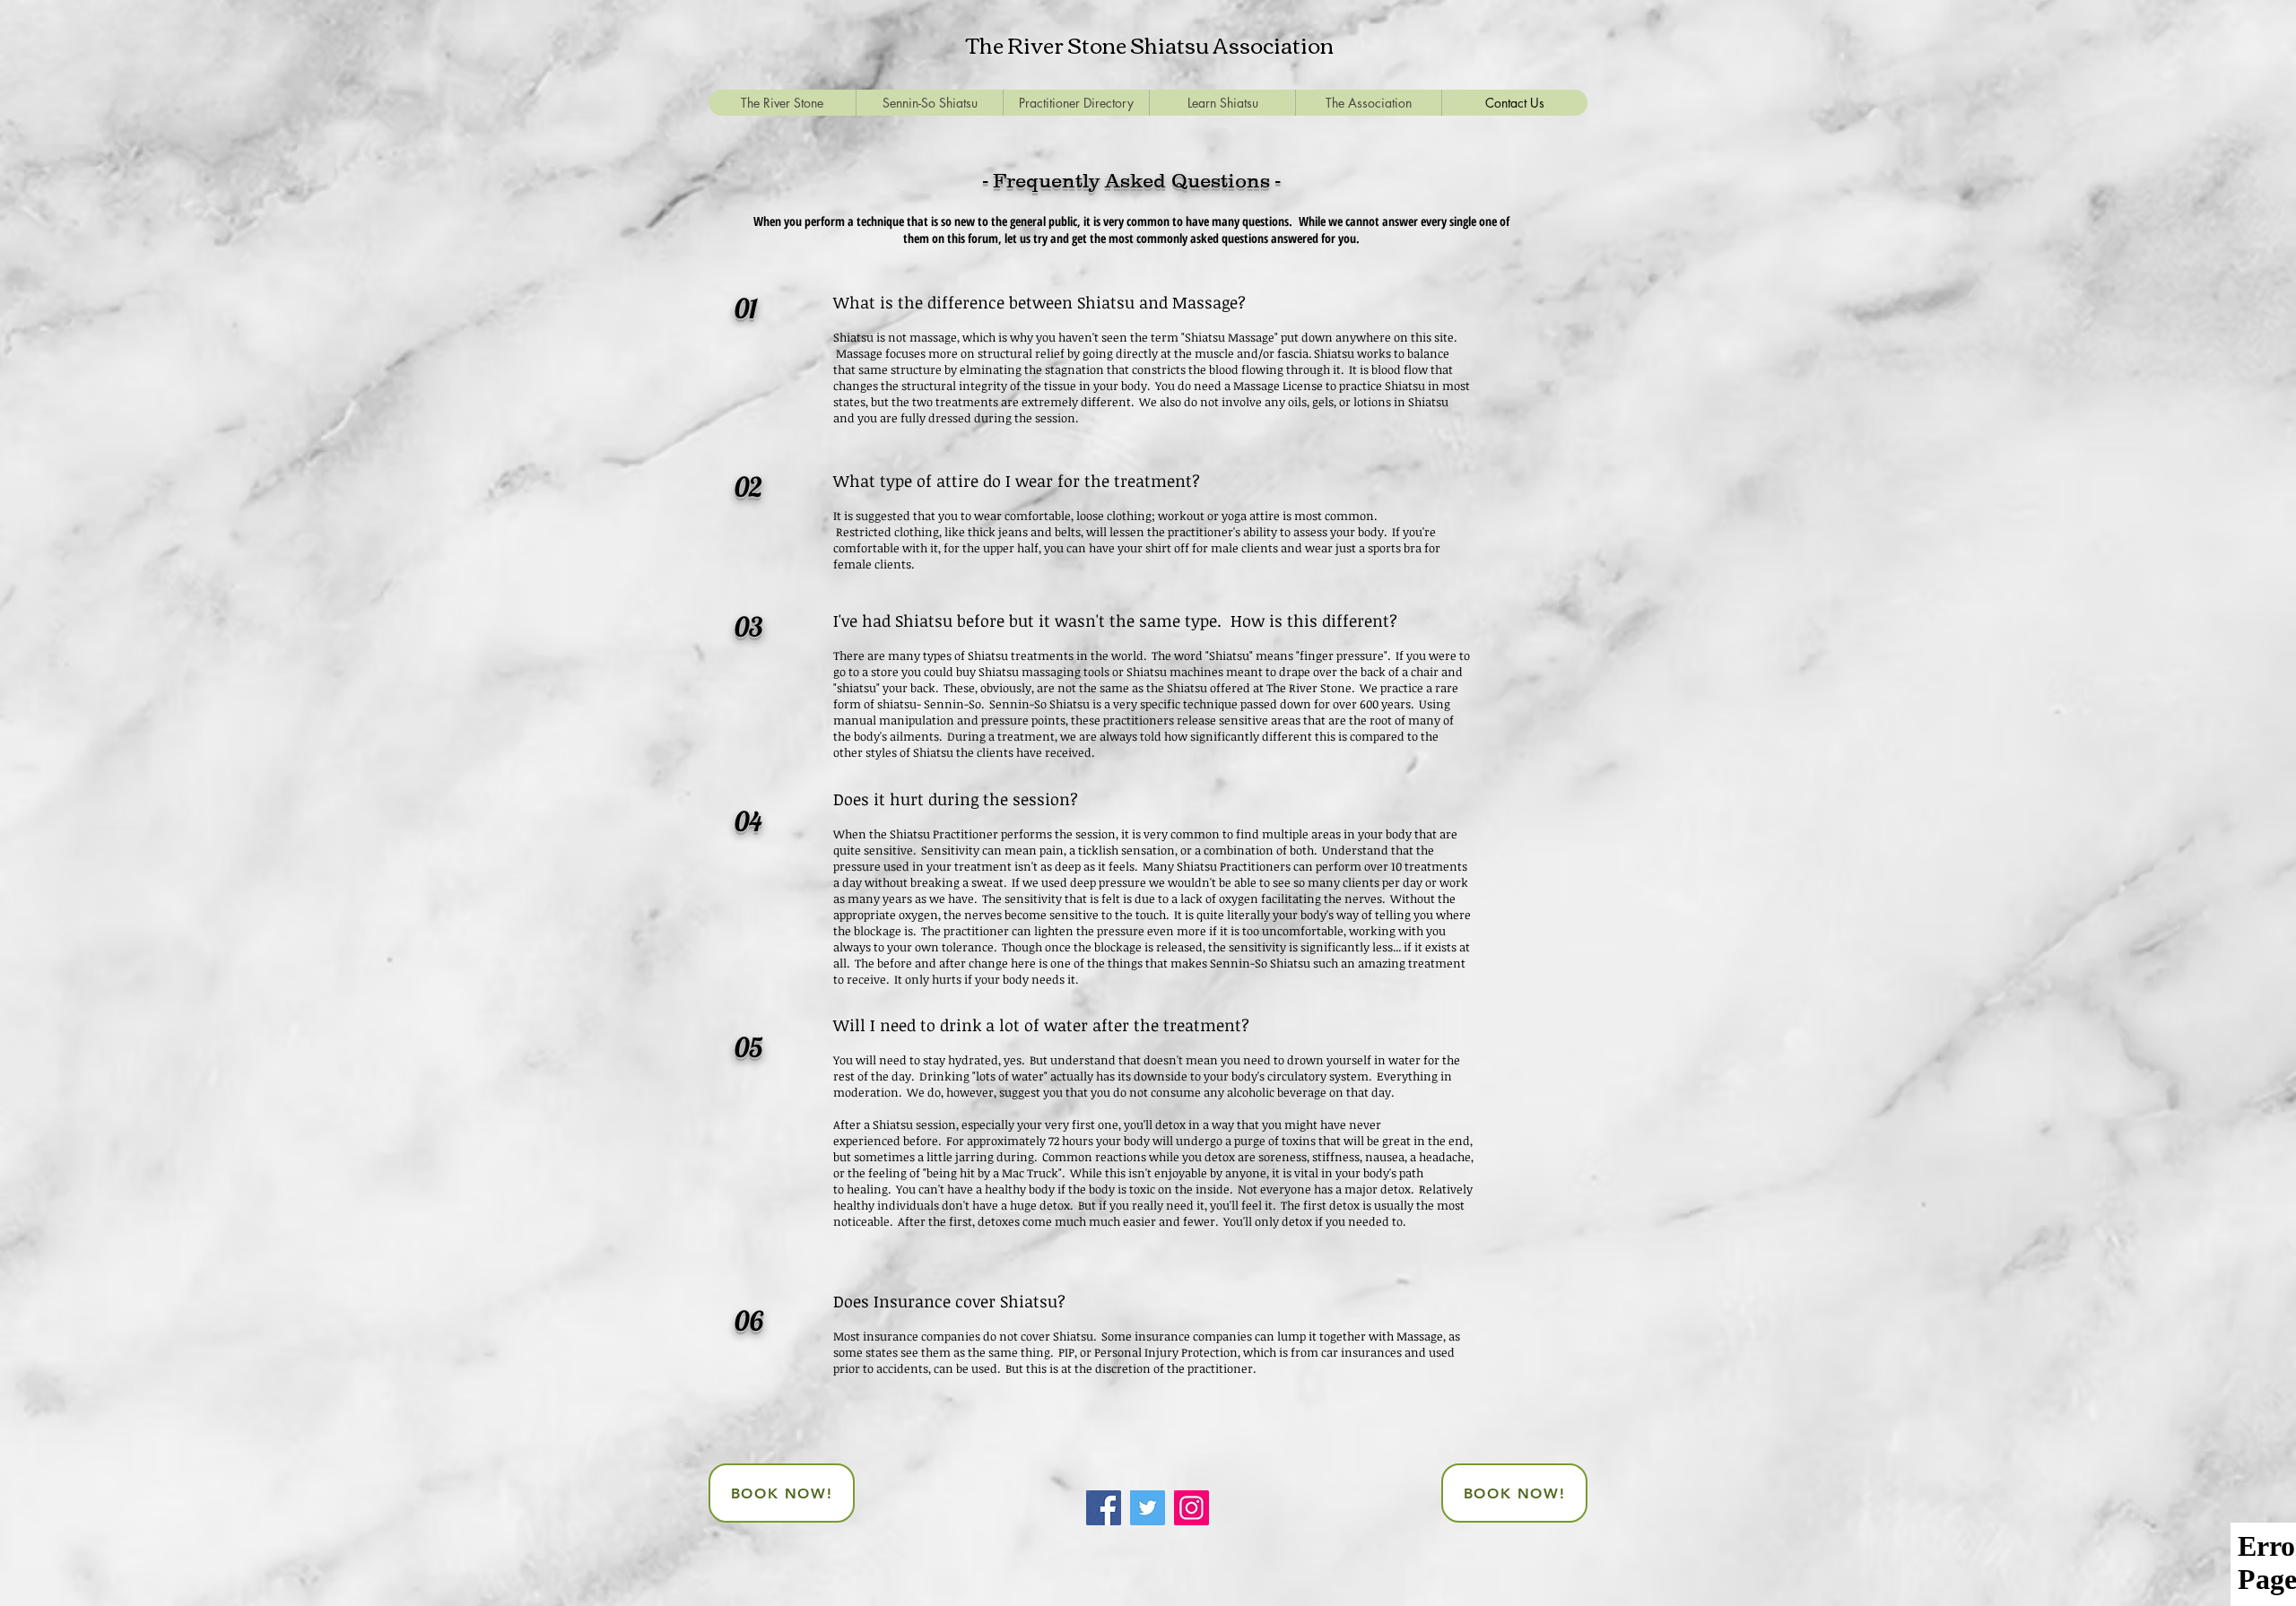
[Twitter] (1148, 1508)
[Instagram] (1191, 1508)
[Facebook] (1104, 1508)
